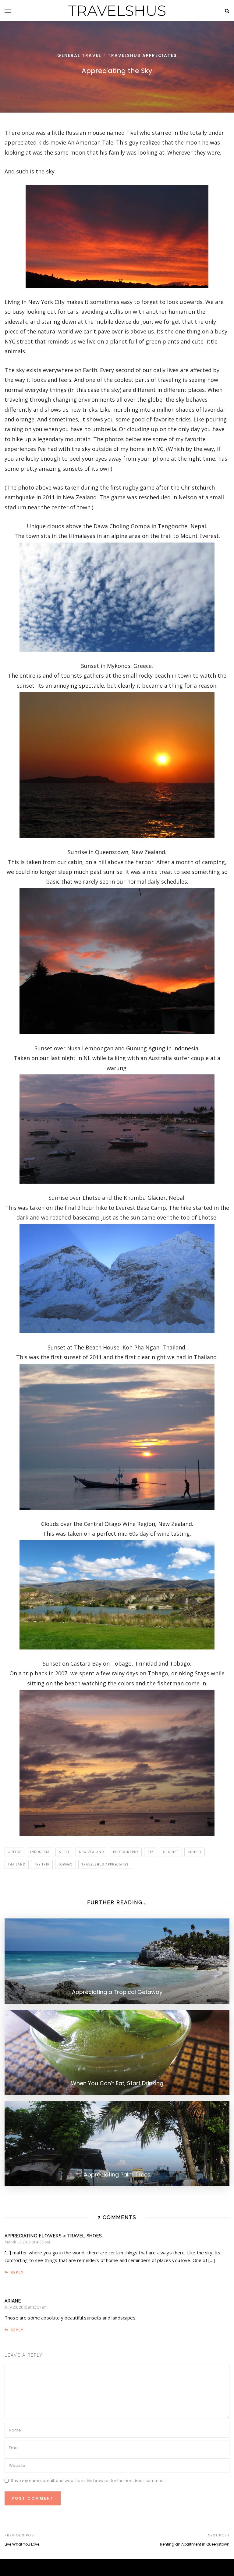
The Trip (42, 1864)
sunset (195, 1852)
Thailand (17, 1864)
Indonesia (40, 1852)
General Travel (79, 55)
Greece (14, 1852)
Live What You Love (22, 2544)
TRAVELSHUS (117, 11)
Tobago (66, 1864)
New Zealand (91, 1852)
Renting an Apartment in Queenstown (195, 2544)
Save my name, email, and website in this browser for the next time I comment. (88, 2481)
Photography (126, 1852)
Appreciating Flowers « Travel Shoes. (54, 2236)
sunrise (171, 1852)
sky (151, 1852)
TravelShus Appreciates (142, 55)
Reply (17, 2272)
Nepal (64, 1852)
